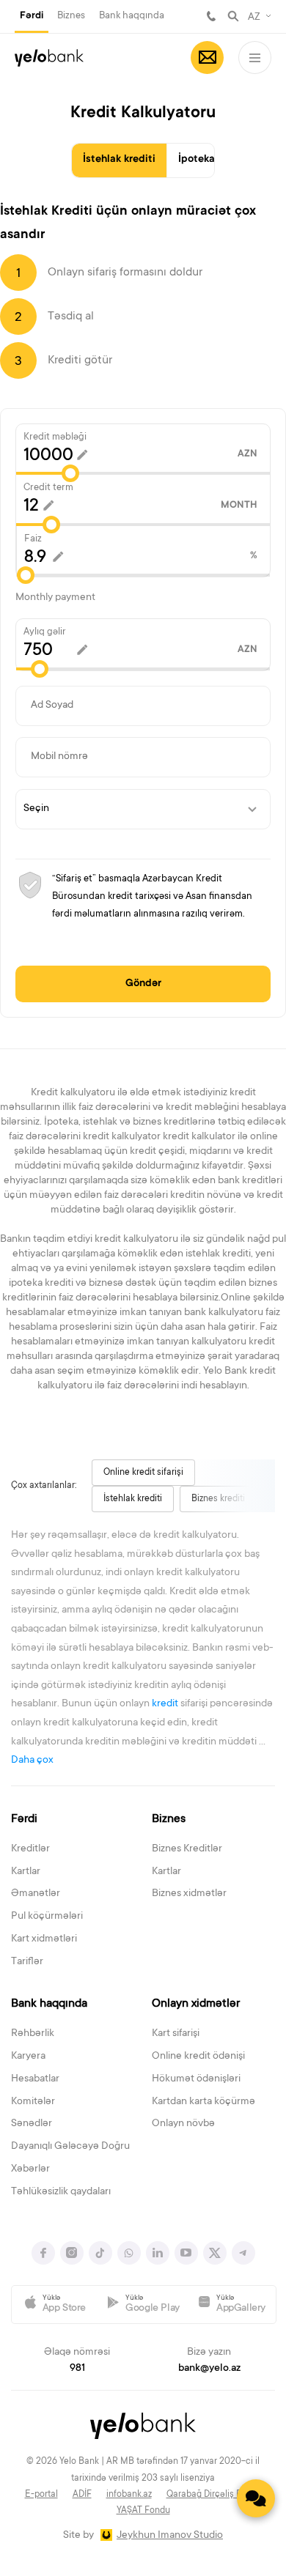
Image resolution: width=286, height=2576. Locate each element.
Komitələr (33, 2102)
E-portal (41, 2495)
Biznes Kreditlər (187, 1849)
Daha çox (32, 1761)
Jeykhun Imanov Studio (170, 2536)
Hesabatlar (35, 2079)
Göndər (143, 984)
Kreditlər (30, 1849)
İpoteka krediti (214, 160)
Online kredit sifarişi (143, 1473)
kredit (165, 1704)
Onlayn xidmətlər (196, 2004)
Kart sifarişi (176, 2034)
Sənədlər (32, 2124)
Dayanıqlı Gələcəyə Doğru (70, 2147)
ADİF (82, 2495)
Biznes (71, 16)
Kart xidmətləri (44, 1939)
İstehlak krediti (119, 160)
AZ (254, 18)
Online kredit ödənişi (198, 2057)
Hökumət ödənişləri (196, 2079)
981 (211, 16)
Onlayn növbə (183, 2124)
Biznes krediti (218, 1499)
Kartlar (26, 1872)
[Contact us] (256, 2498)
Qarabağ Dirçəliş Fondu (214, 2495)
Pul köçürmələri (47, 1917)
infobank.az (129, 2495)
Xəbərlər (30, 2169)
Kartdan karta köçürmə (203, 2102)
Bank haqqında (132, 16)
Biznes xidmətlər (189, 1894)
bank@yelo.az (209, 2369)
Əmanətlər (36, 1894)
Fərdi (32, 16)
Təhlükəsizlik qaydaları (61, 2192)
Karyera (28, 2057)
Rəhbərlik (33, 2034)
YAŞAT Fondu (143, 2511)
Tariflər (27, 1962)
